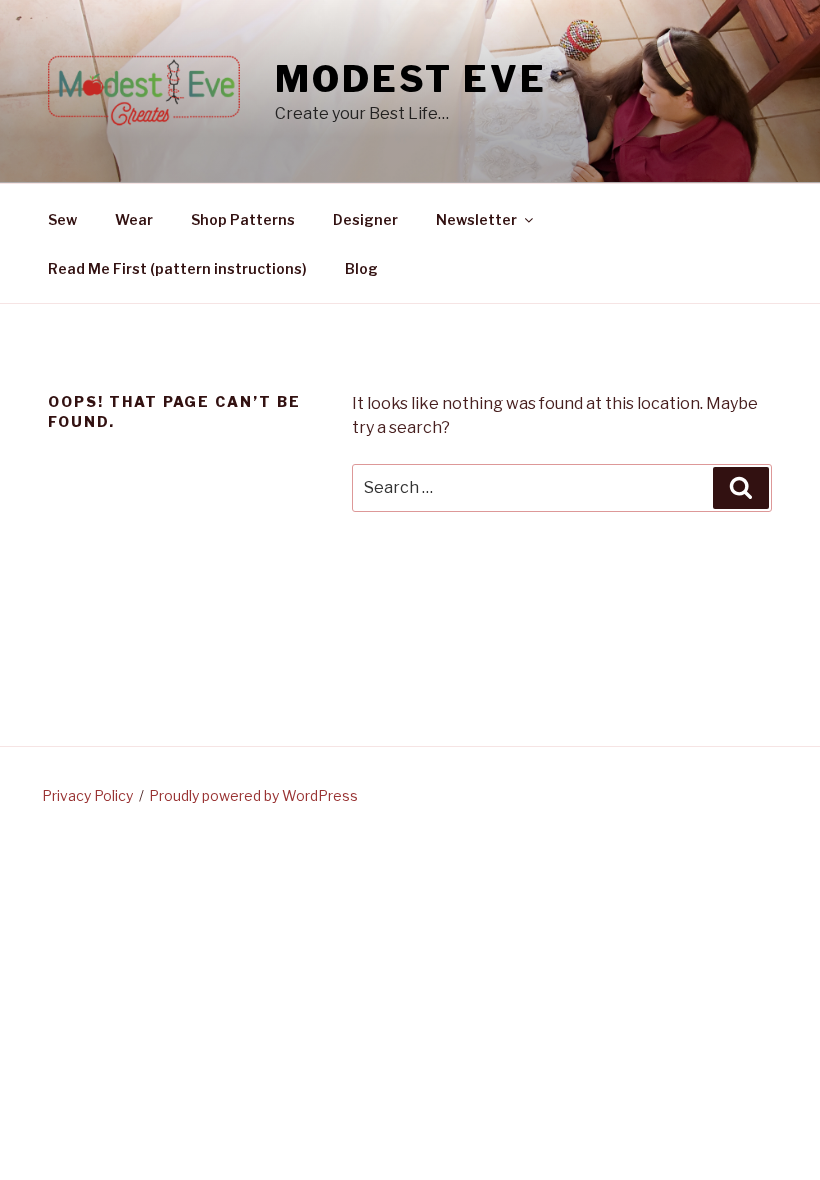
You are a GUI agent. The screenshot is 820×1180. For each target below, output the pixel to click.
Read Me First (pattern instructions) (177, 268)
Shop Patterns (243, 219)
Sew (62, 219)
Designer (365, 219)
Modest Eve (411, 79)
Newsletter (476, 219)
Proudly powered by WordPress (253, 795)
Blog (361, 268)
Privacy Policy (87, 795)
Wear (134, 219)
